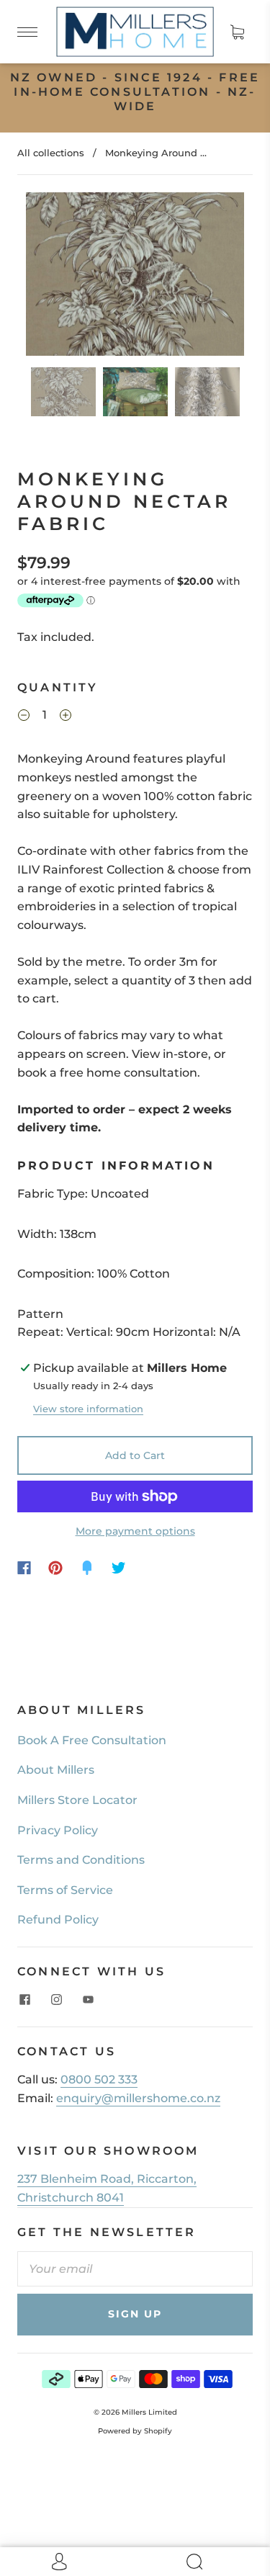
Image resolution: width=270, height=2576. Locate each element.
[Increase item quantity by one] (66, 717)
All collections (51, 153)
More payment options (135, 1531)
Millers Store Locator (77, 1800)
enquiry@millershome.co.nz (138, 2098)
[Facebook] (24, 1568)
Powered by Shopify (135, 2431)
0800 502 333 (99, 2079)
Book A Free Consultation (92, 1740)
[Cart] (237, 32)
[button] (48, 277)
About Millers (56, 1770)
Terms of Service (65, 1890)
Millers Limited (149, 2412)
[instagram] (56, 1999)
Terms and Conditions (81, 1860)
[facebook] (24, 1999)
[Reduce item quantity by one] (24, 717)
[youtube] (88, 1999)
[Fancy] (87, 1568)
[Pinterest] (55, 1568)
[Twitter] (119, 1568)
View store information (88, 1409)
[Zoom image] (135, 277)
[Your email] (135, 2269)
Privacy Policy (58, 1830)
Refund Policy (58, 1920)
